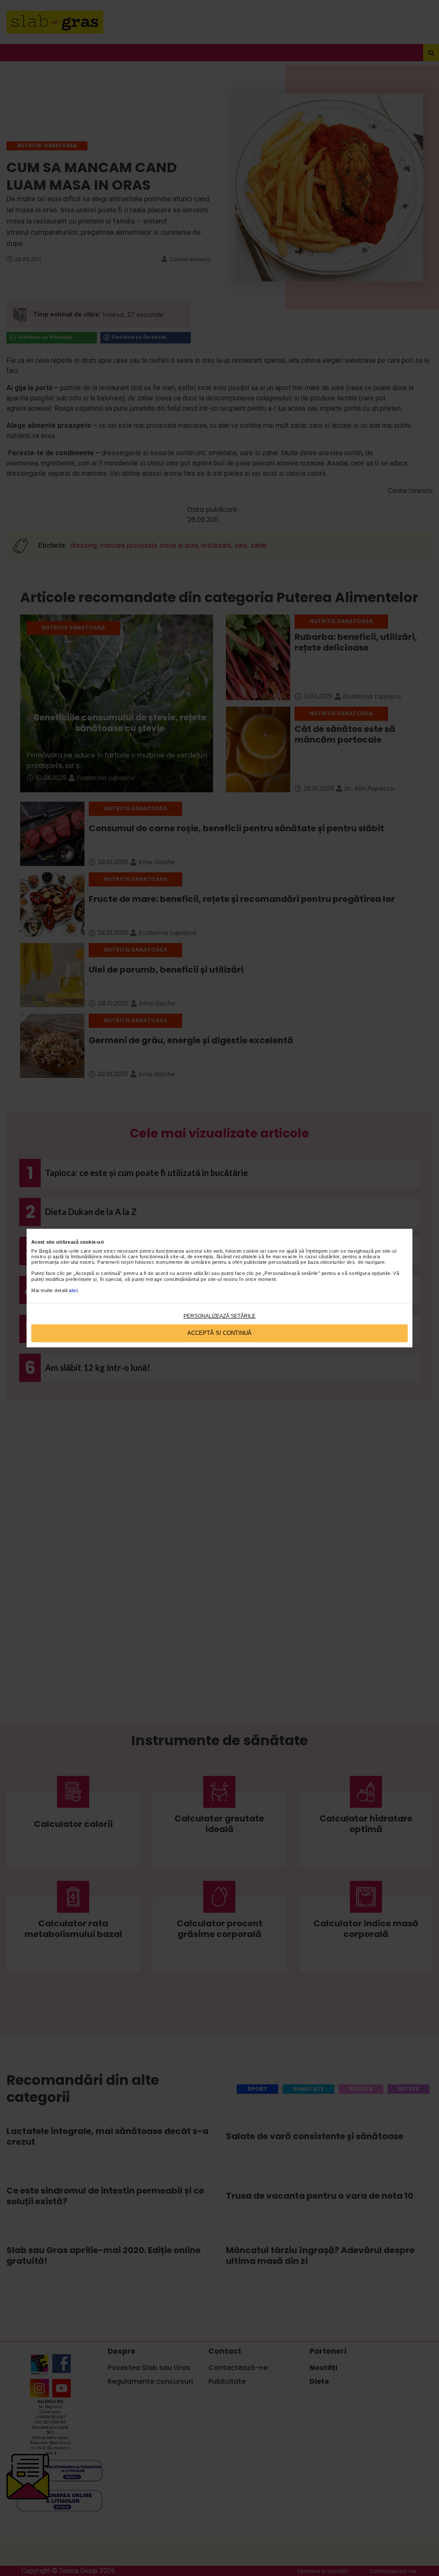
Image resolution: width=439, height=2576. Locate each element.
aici (73, 1290)
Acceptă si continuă (219, 1333)
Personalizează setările (219, 1316)
